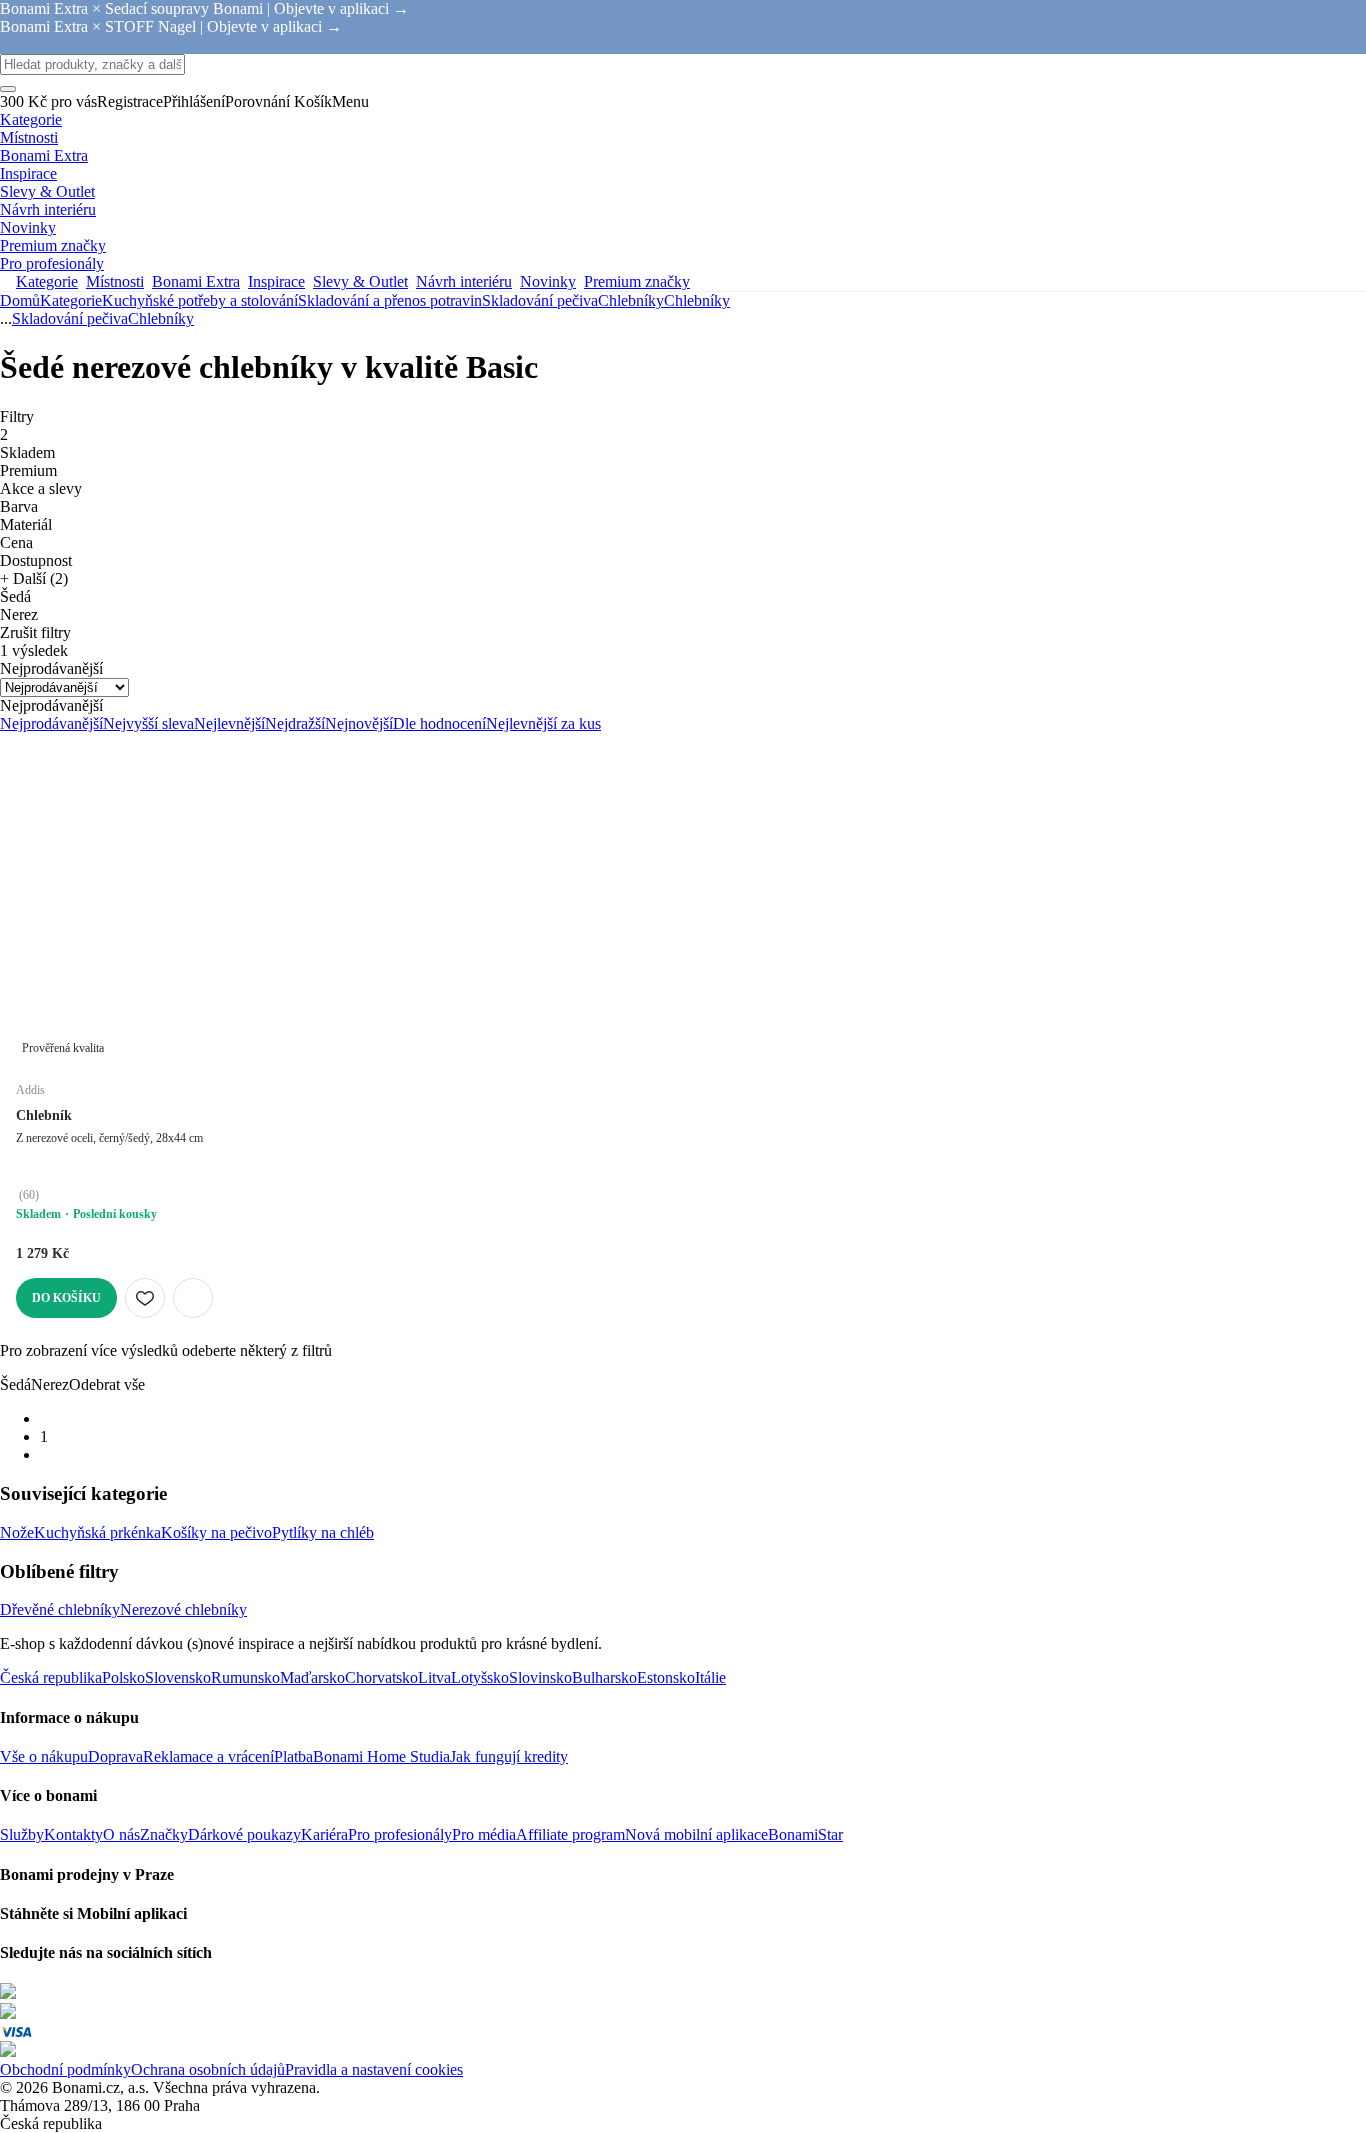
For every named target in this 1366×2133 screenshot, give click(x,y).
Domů (20, 300)
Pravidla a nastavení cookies (374, 2069)
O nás (121, 1834)
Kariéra (324, 1834)
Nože (17, 1532)
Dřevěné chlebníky (60, 1609)
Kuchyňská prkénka (97, 1532)
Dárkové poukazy (244, 1834)
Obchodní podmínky (65, 2069)
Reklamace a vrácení (208, 1756)
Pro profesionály (400, 1834)
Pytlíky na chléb (323, 1532)
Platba (293, 1756)
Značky (164, 1834)
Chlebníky (697, 300)
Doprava (115, 1756)
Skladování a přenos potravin (390, 300)
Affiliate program (570, 1834)
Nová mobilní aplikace (696, 1834)
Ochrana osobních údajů (208, 2069)
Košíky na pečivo (216, 1532)
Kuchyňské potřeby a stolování (200, 300)
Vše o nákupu (44, 1756)
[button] (193, 1298)
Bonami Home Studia (381, 1756)
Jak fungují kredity (509, 1756)
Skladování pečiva (540, 300)
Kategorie (71, 300)
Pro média (484, 1834)
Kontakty (73, 1834)
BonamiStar (805, 1834)
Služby (22, 1834)
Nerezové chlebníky (183, 1609)
